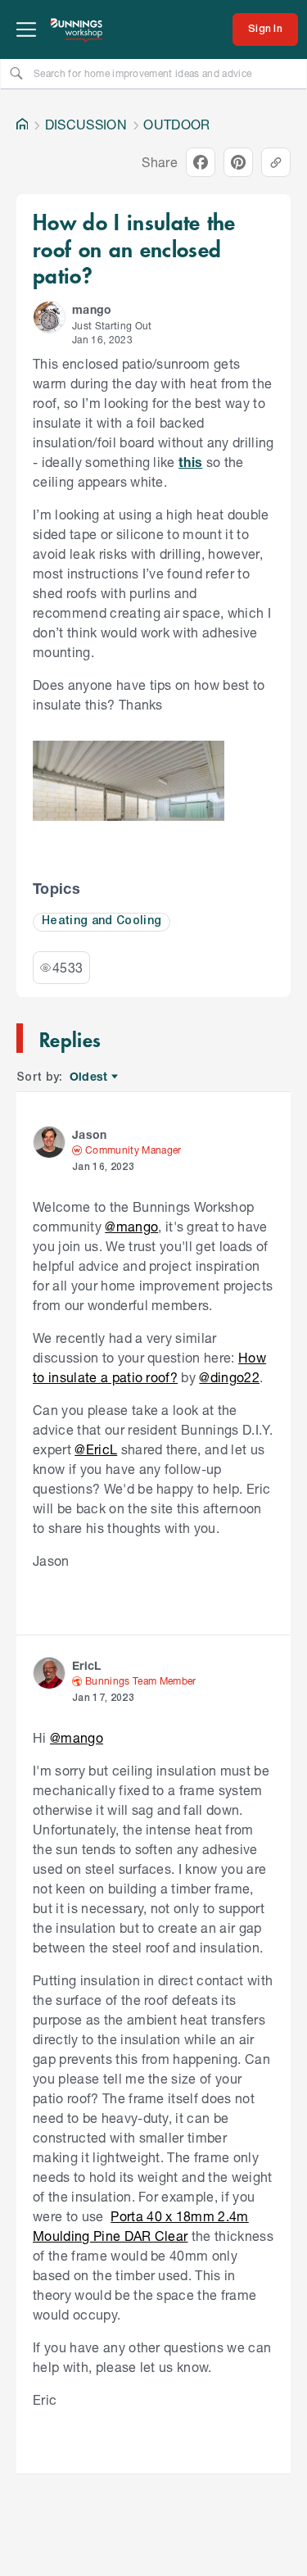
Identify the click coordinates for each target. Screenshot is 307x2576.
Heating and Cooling (102, 921)
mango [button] (92, 309)
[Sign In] (265, 29)
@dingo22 (229, 1377)
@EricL (96, 1449)
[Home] (22, 125)
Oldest (90, 1077)
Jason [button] (90, 1134)
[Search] (16, 73)
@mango (131, 1226)
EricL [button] (87, 1665)
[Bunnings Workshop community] (77, 29)
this (190, 462)
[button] (49, 317)
